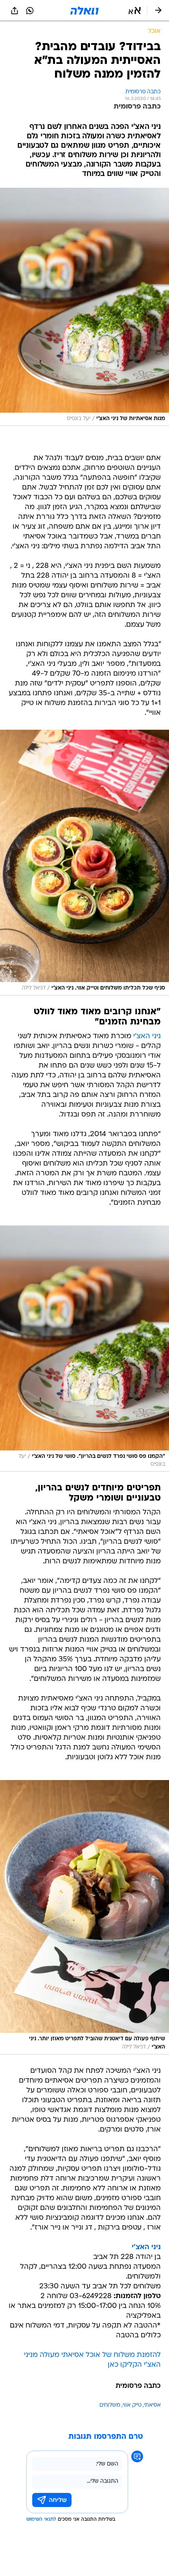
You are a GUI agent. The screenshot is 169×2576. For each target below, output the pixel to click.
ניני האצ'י (147, 1036)
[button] (135, 11)
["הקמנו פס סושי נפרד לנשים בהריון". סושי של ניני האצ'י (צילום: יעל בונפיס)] (84, 1349)
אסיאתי (152, 2405)
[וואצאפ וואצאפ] (30, 11)
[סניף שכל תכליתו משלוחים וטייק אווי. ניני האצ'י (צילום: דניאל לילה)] (84, 863)
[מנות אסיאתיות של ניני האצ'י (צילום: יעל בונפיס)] (84, 307)
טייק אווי (132, 2405)
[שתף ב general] (15, 11)
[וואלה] (84, 11)
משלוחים (110, 2405)
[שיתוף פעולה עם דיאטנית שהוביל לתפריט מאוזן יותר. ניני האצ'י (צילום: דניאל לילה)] (84, 1917)
